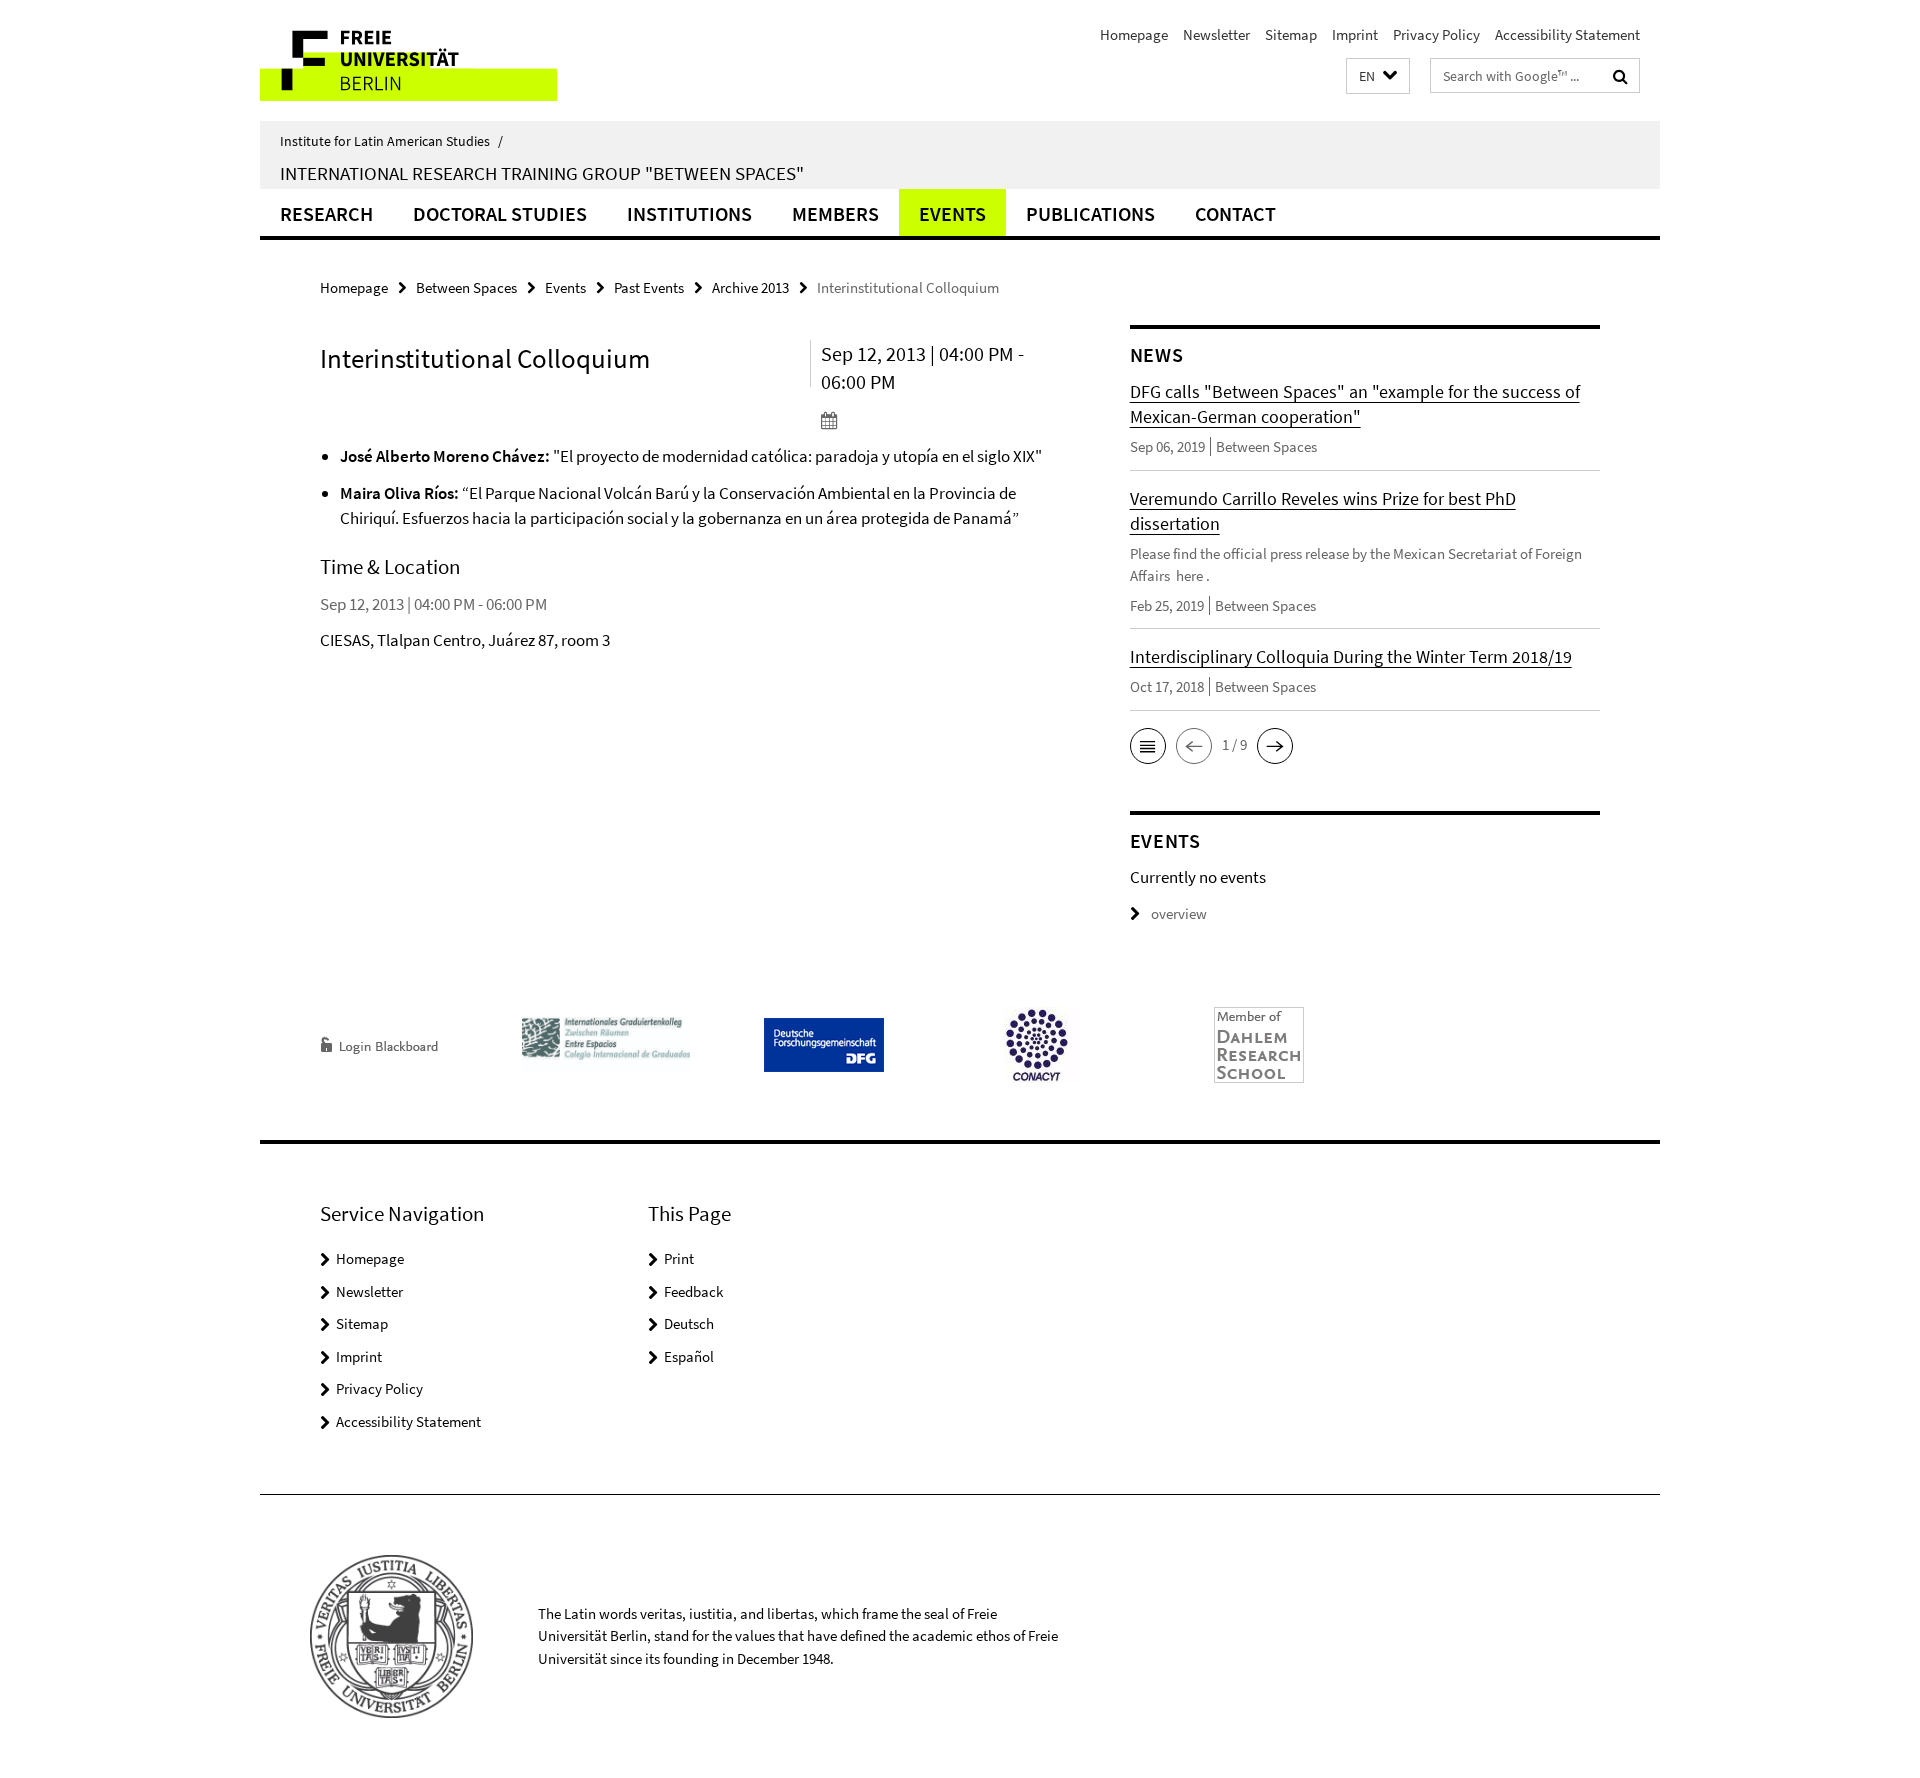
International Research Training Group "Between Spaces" (542, 173)
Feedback (693, 1291)
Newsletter (1216, 34)
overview (1179, 913)
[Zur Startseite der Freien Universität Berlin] (427, 60)
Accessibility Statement (1567, 34)
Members (835, 213)
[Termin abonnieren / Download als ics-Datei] (937, 420)
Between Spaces (466, 287)
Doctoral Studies (500, 213)
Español (689, 1356)
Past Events (649, 287)
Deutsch (689, 1323)
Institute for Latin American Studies (391, 141)
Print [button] (679, 1258)
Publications (1090, 213)
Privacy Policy (1436, 34)
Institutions (689, 213)
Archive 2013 (750, 287)
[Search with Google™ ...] (1620, 76)
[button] (1378, 76)
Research (326, 213)
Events (952, 213)
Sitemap (1291, 34)
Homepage (1134, 34)
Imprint (1355, 34)
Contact (1235, 213)
